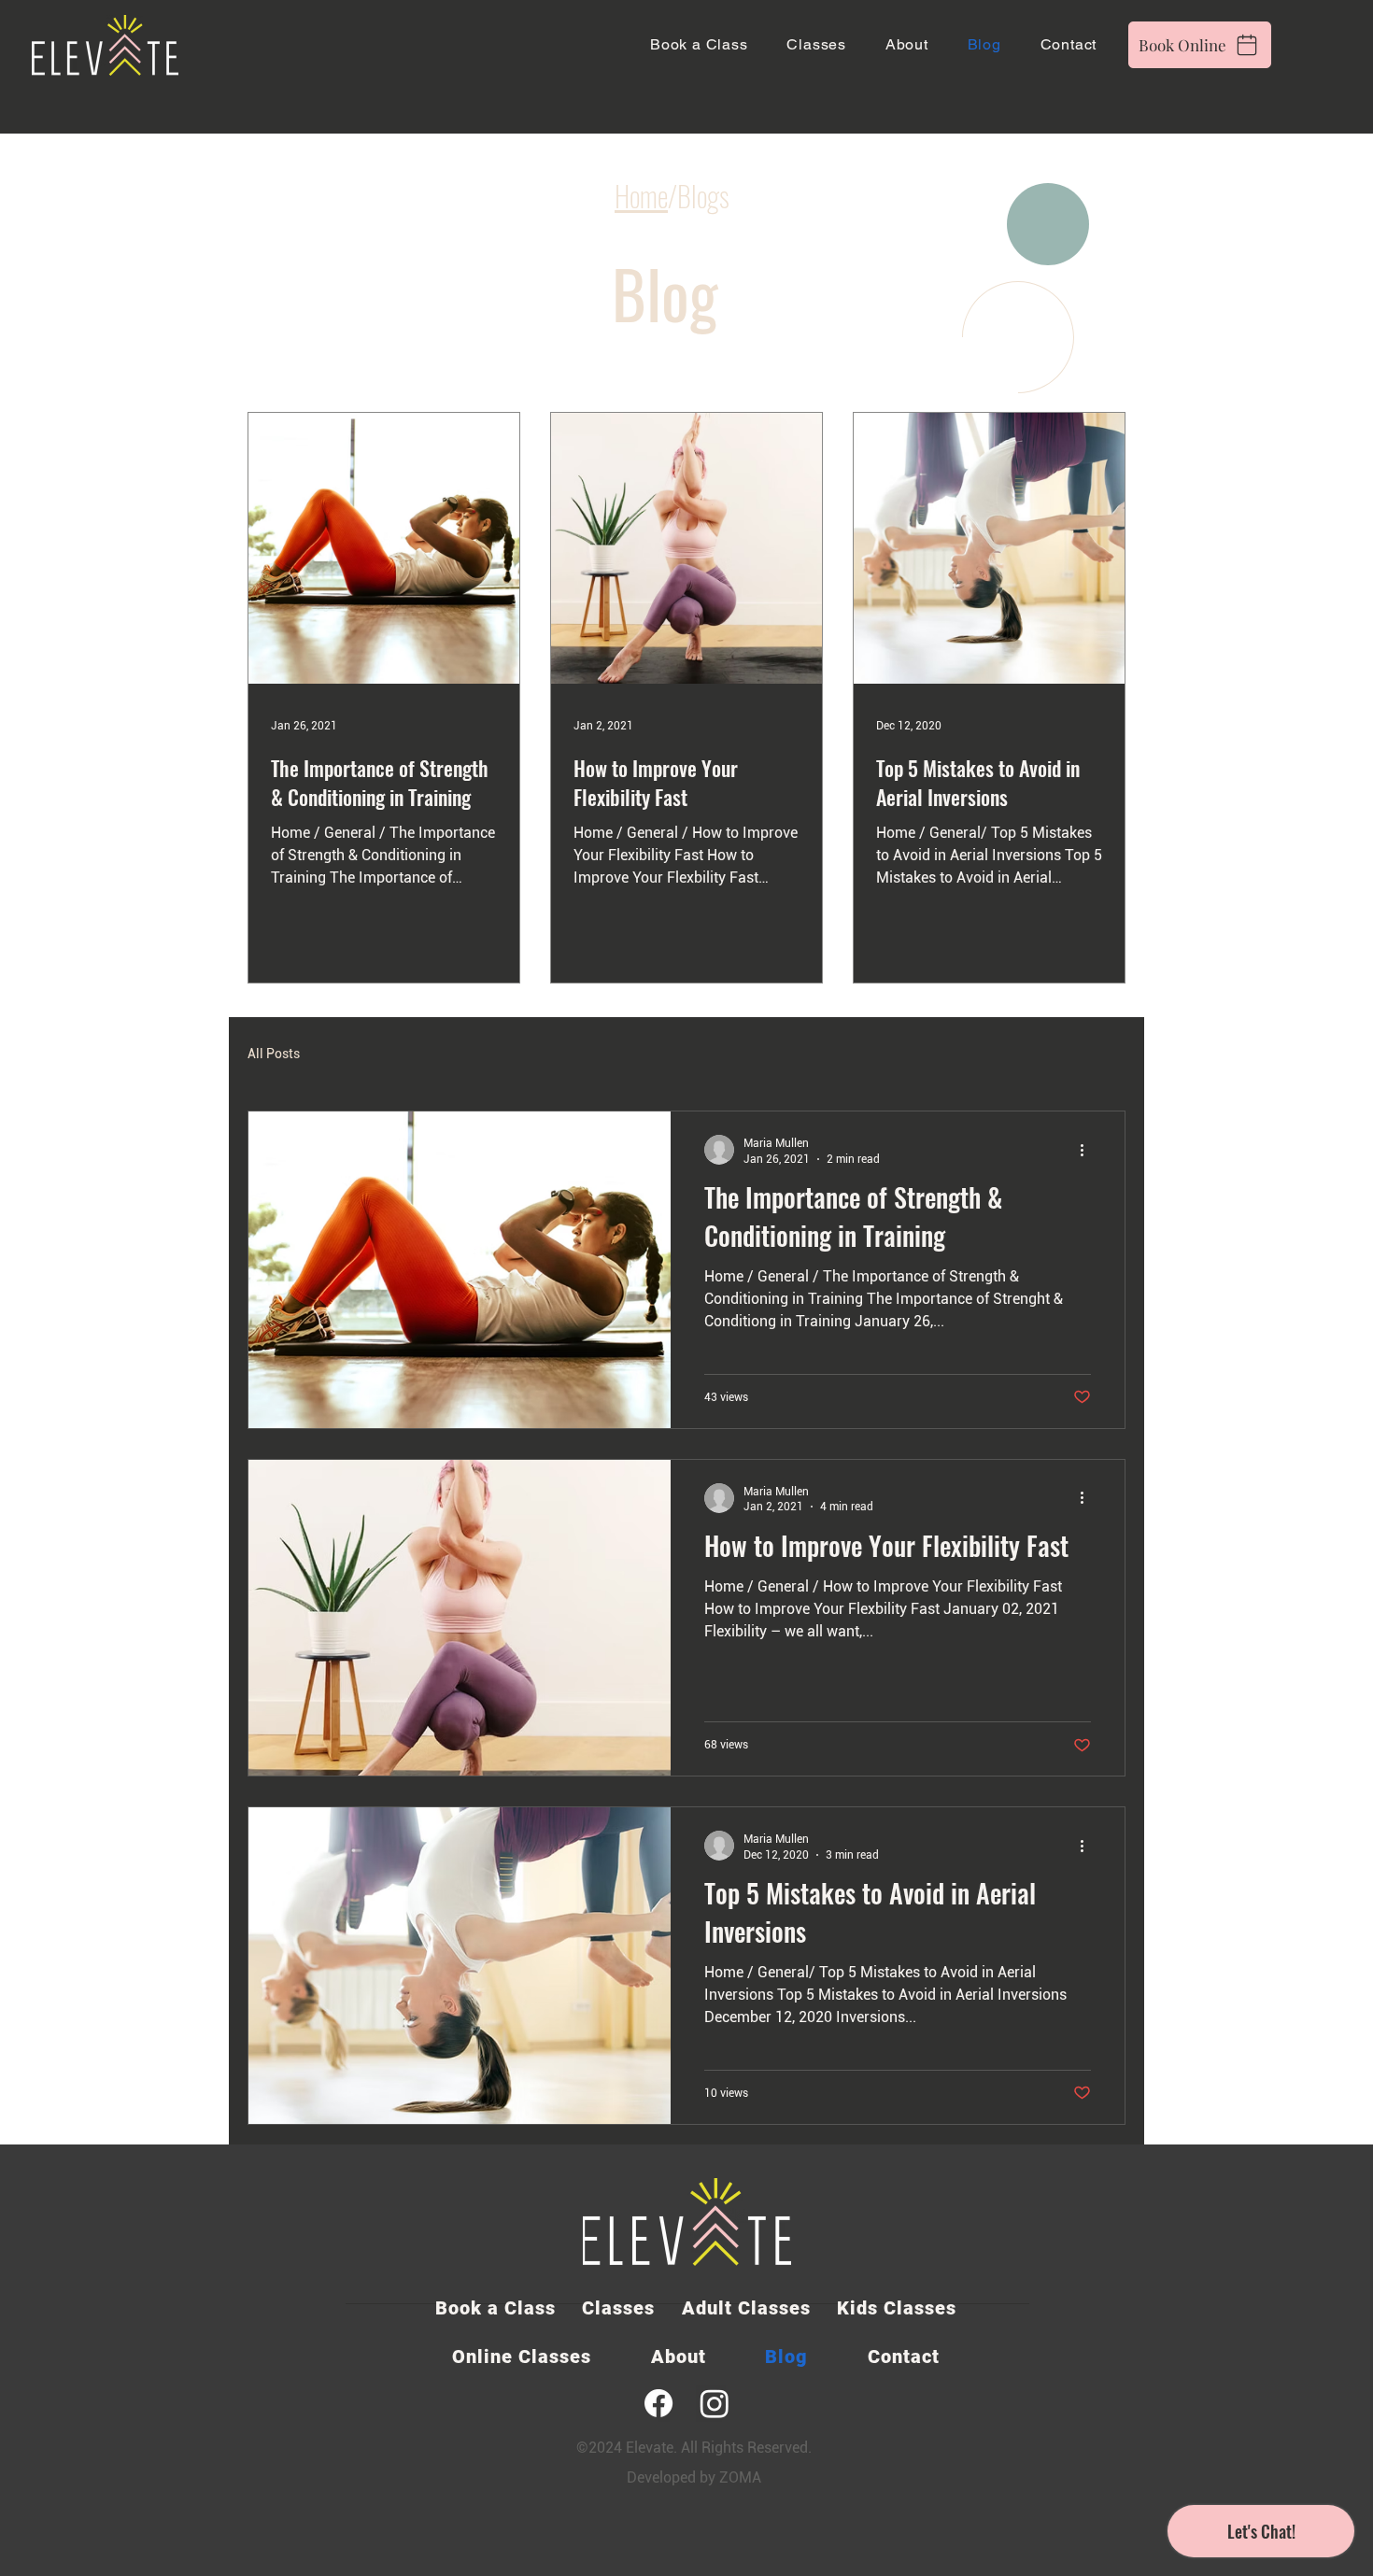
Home (641, 196)
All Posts (274, 1054)
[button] (822, 44)
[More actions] (1088, 1150)
